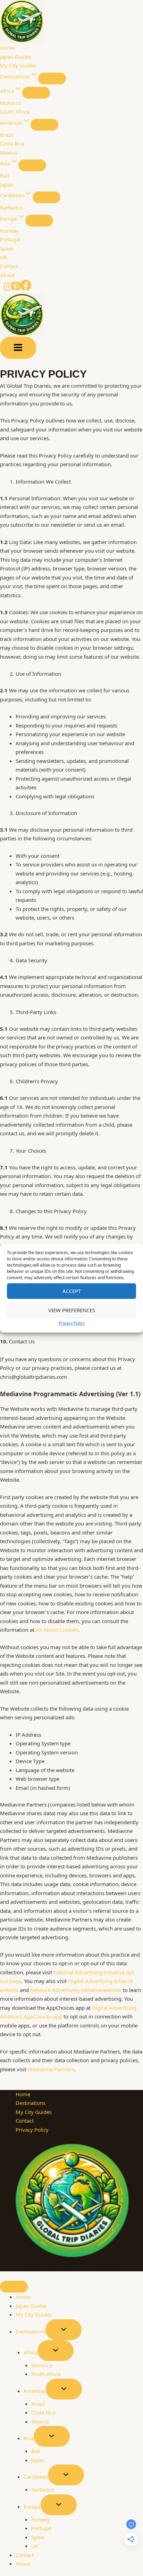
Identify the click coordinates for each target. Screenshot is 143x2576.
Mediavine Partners (51, 2069)
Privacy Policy (72, 1323)
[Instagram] (8, 289)
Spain (7, 248)
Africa (31, 2352)
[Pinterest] (16, 289)
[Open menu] (18, 348)
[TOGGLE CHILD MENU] (64, 2330)
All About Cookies (57, 1630)
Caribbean (36, 2477)
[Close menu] (14, 2287)
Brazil (7, 135)
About (7, 275)
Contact (9, 266)
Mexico (9, 153)
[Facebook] (26, 289)
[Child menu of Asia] (32, 165)
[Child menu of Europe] (39, 221)
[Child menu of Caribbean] (47, 197)
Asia (29, 2438)
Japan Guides (16, 57)
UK (3, 257)
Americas (35, 2391)
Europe (32, 2507)
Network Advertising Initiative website (76, 1990)
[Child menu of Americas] (44, 125)
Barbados (11, 207)
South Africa (15, 112)
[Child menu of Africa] (36, 93)
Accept (72, 1291)
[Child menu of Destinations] (52, 79)
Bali (5, 175)
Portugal (10, 239)
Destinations (31, 2103)
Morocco (11, 103)
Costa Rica (12, 143)
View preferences (72, 1310)
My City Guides (18, 65)
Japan (7, 184)
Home (7, 48)
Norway (9, 231)
